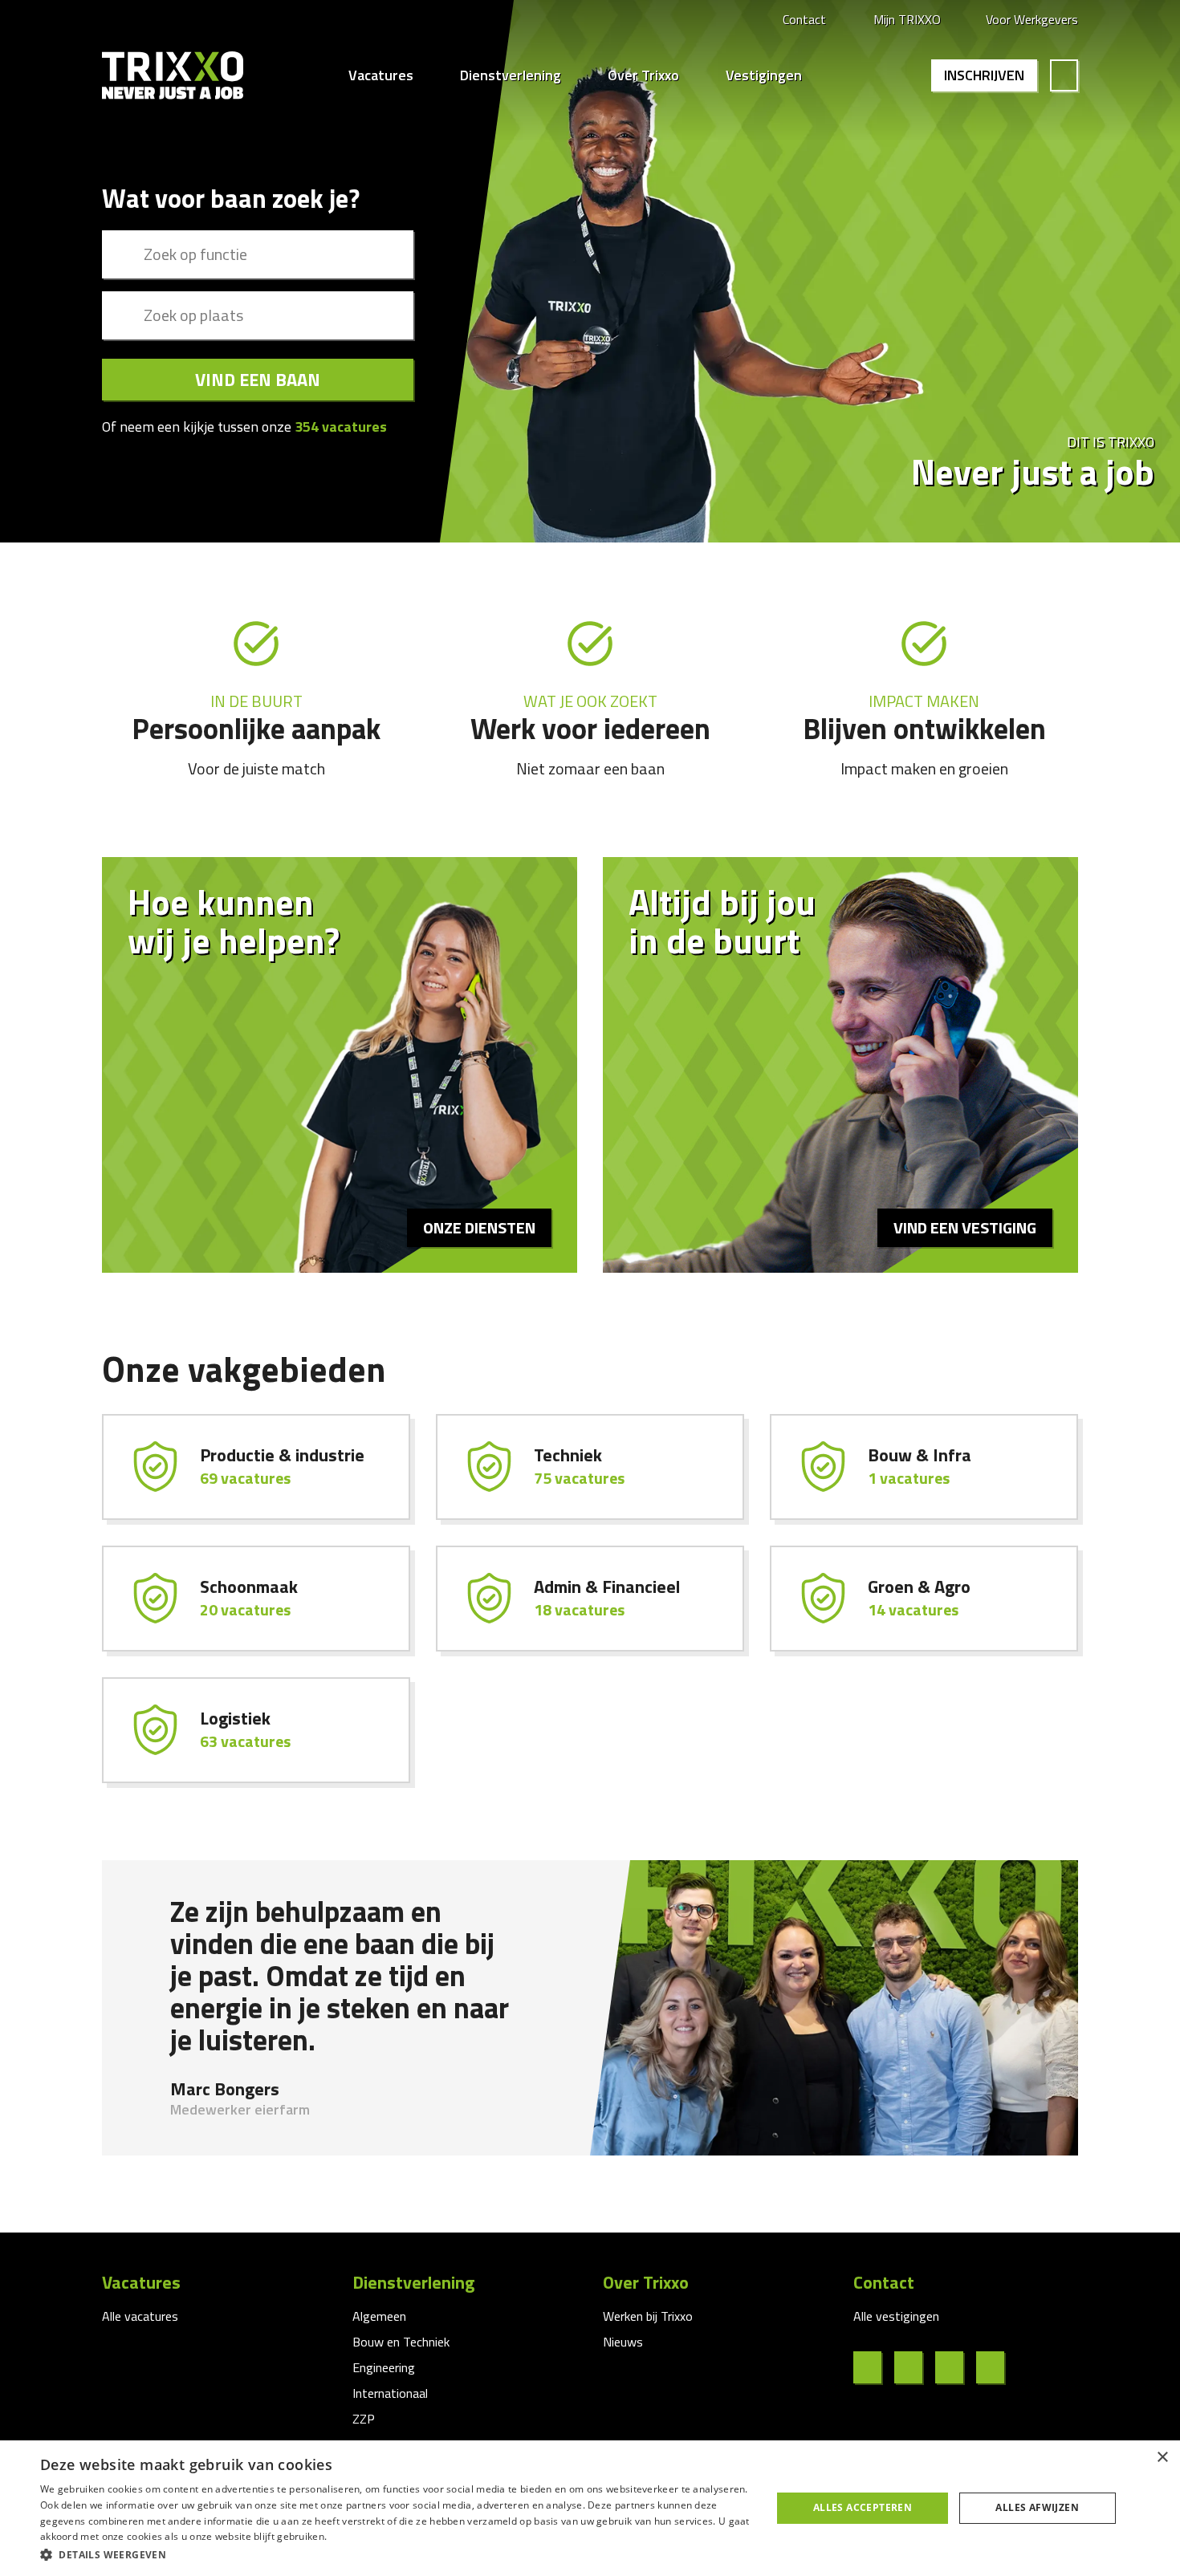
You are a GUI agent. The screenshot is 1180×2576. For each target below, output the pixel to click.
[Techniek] (590, 1467)
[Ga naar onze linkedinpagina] (915, 2367)
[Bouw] (924, 1467)
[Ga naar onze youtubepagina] (997, 2367)
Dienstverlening (511, 75)
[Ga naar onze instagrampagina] (956, 2367)
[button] (395, 2554)
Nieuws (623, 2342)
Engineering (384, 2367)
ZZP (364, 2419)
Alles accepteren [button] (863, 2507)
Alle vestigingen (896, 2316)
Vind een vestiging (965, 1227)
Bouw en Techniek (401, 2342)
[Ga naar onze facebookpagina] (874, 2367)
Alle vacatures (140, 2316)
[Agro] (924, 1599)
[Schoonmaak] (256, 1599)
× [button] (1162, 2458)
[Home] (173, 75)
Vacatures (381, 75)
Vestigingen (764, 75)
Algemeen (379, 2316)
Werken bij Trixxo (648, 2316)
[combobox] (258, 254)
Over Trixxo (643, 75)
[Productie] (256, 1467)
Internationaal (390, 2393)
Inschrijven (984, 75)
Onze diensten (479, 1227)
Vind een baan (258, 380)
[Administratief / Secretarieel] (590, 1599)
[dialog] (590, 2508)
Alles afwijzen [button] (1037, 2507)
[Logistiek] (256, 1730)
